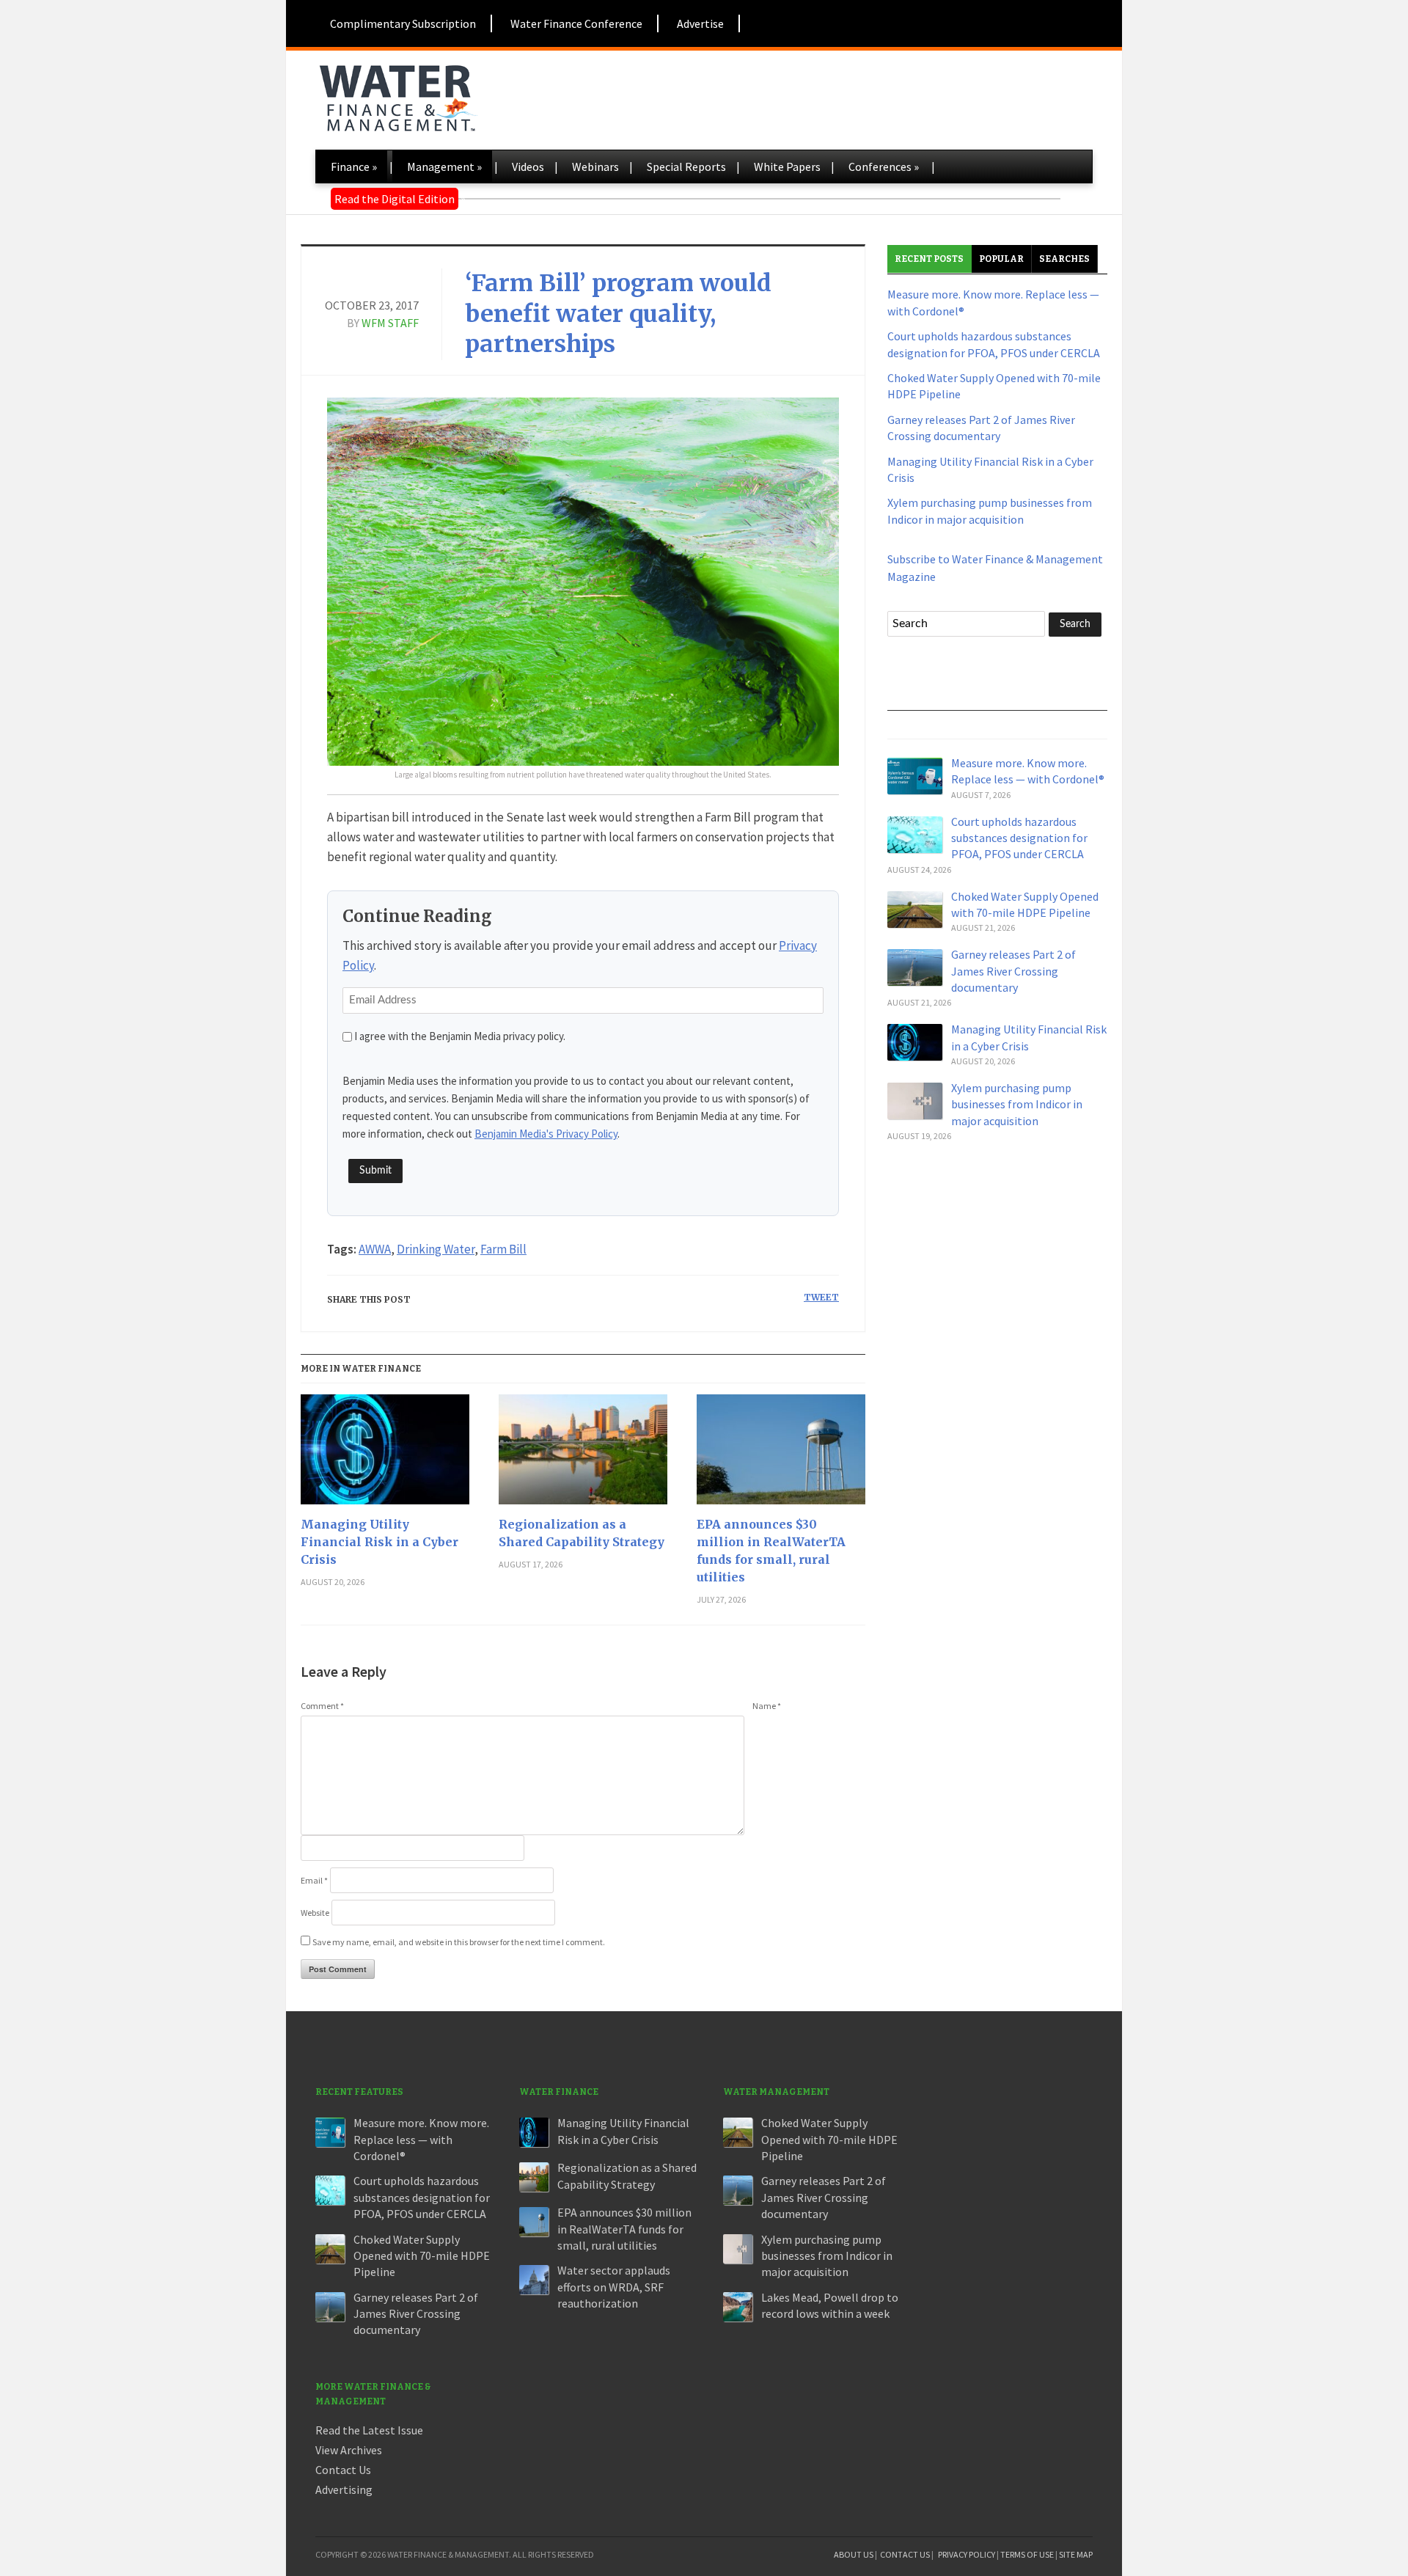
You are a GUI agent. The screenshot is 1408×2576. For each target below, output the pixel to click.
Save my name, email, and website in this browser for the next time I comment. (459, 1942)
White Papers (787, 167)
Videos (528, 167)
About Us (854, 2554)
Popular (1001, 259)
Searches (1064, 259)
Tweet (821, 1297)
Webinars (595, 167)
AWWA (375, 1249)
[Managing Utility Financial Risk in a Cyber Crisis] (385, 1455)
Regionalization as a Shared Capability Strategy (582, 1533)
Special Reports (686, 167)
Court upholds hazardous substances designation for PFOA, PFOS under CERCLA (1019, 838)
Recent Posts (929, 259)
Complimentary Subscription (403, 23)
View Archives (349, 2450)
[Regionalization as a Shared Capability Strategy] (583, 1455)
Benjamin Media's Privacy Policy (546, 1134)
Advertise (700, 23)
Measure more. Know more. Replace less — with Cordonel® (421, 2139)
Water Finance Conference (576, 23)
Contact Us (343, 2470)
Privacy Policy (967, 2554)
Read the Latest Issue (369, 2430)
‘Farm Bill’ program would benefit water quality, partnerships (618, 314)
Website (315, 1913)
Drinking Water (436, 1249)
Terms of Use (1027, 2554)
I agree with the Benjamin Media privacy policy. (460, 1036)
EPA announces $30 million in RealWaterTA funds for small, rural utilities (771, 1551)
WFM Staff (390, 323)
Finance (354, 167)
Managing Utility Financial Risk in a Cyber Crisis (379, 1542)
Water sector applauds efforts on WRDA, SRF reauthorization (614, 2287)
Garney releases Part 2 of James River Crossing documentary (1013, 971)
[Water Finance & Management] (398, 95)
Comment (322, 1706)
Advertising (344, 2489)
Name (767, 1706)
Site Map (1076, 2554)
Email (314, 1880)
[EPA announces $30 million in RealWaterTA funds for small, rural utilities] (781, 1455)
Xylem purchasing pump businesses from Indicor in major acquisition (1017, 1104)
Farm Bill (503, 1249)
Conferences (884, 167)
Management (444, 167)
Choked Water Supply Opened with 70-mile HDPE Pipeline (422, 2256)
